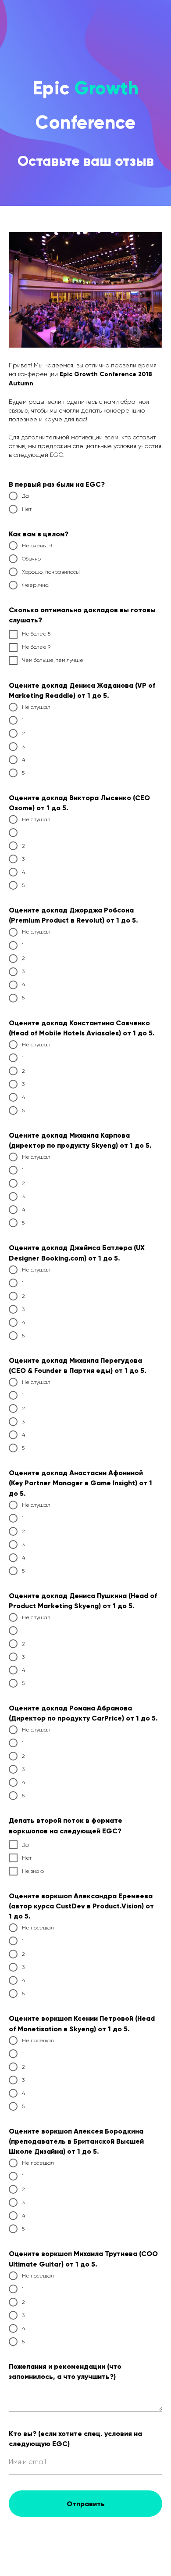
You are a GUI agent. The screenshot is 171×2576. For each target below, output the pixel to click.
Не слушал (36, 1789)
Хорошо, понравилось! (51, 1654)
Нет (27, 1591)
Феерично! (36, 1667)
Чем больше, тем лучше (53, 1742)
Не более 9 (36, 1729)
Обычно (31, 1641)
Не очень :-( (37, 1628)
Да (25, 1578)
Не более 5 (36, 1716)
